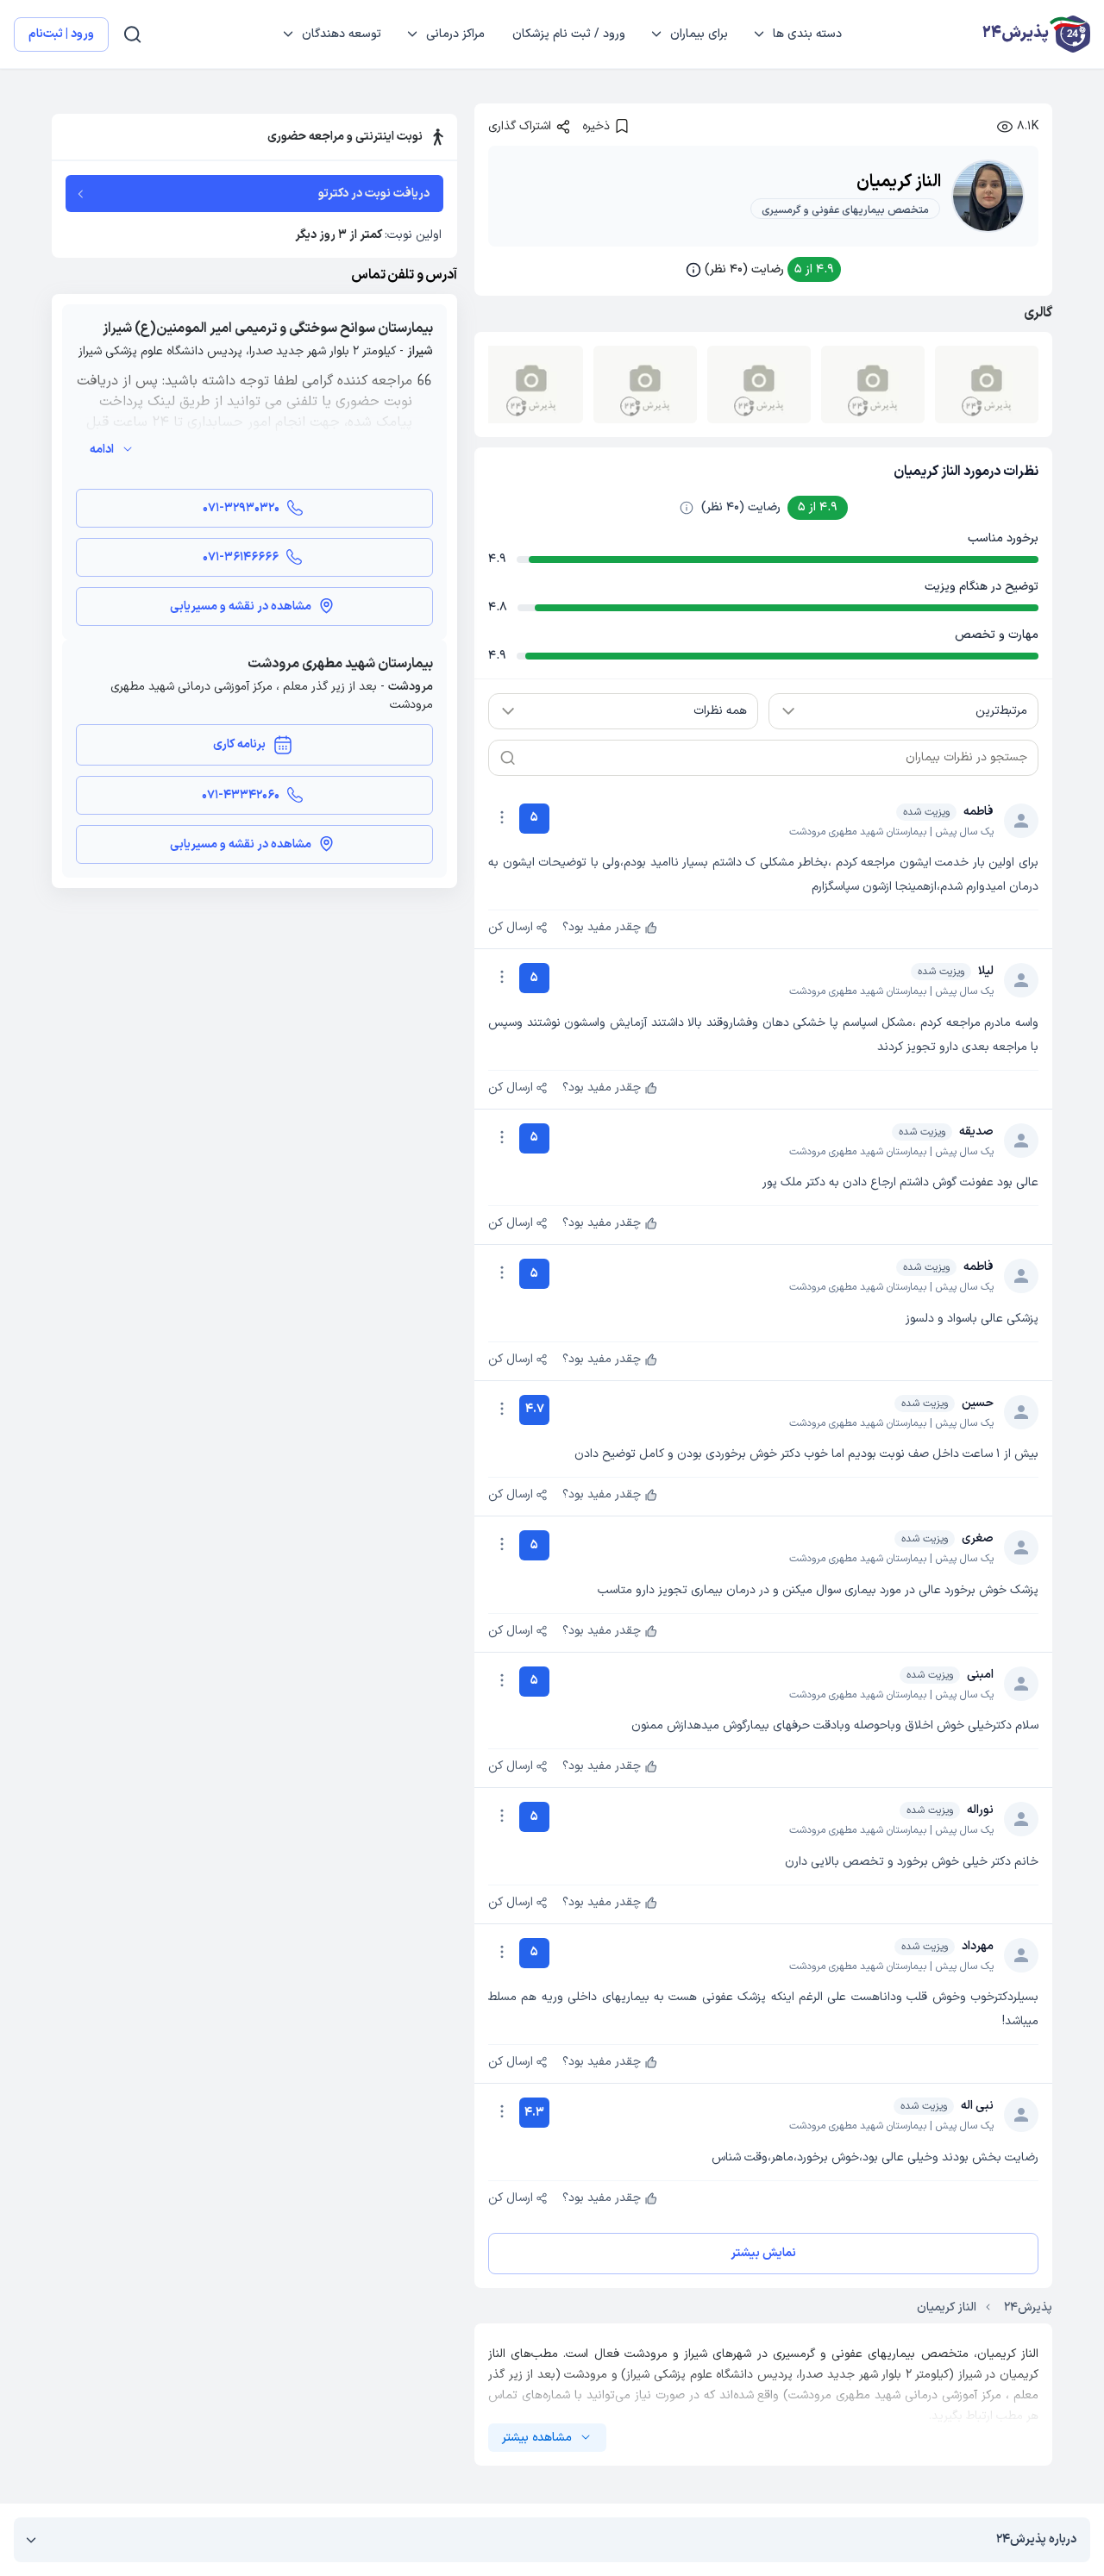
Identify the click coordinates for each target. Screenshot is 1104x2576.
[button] (763, 269)
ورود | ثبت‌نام (61, 34)
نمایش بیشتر (763, 2253)
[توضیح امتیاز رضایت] (687, 508)
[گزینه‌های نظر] (502, 817)
